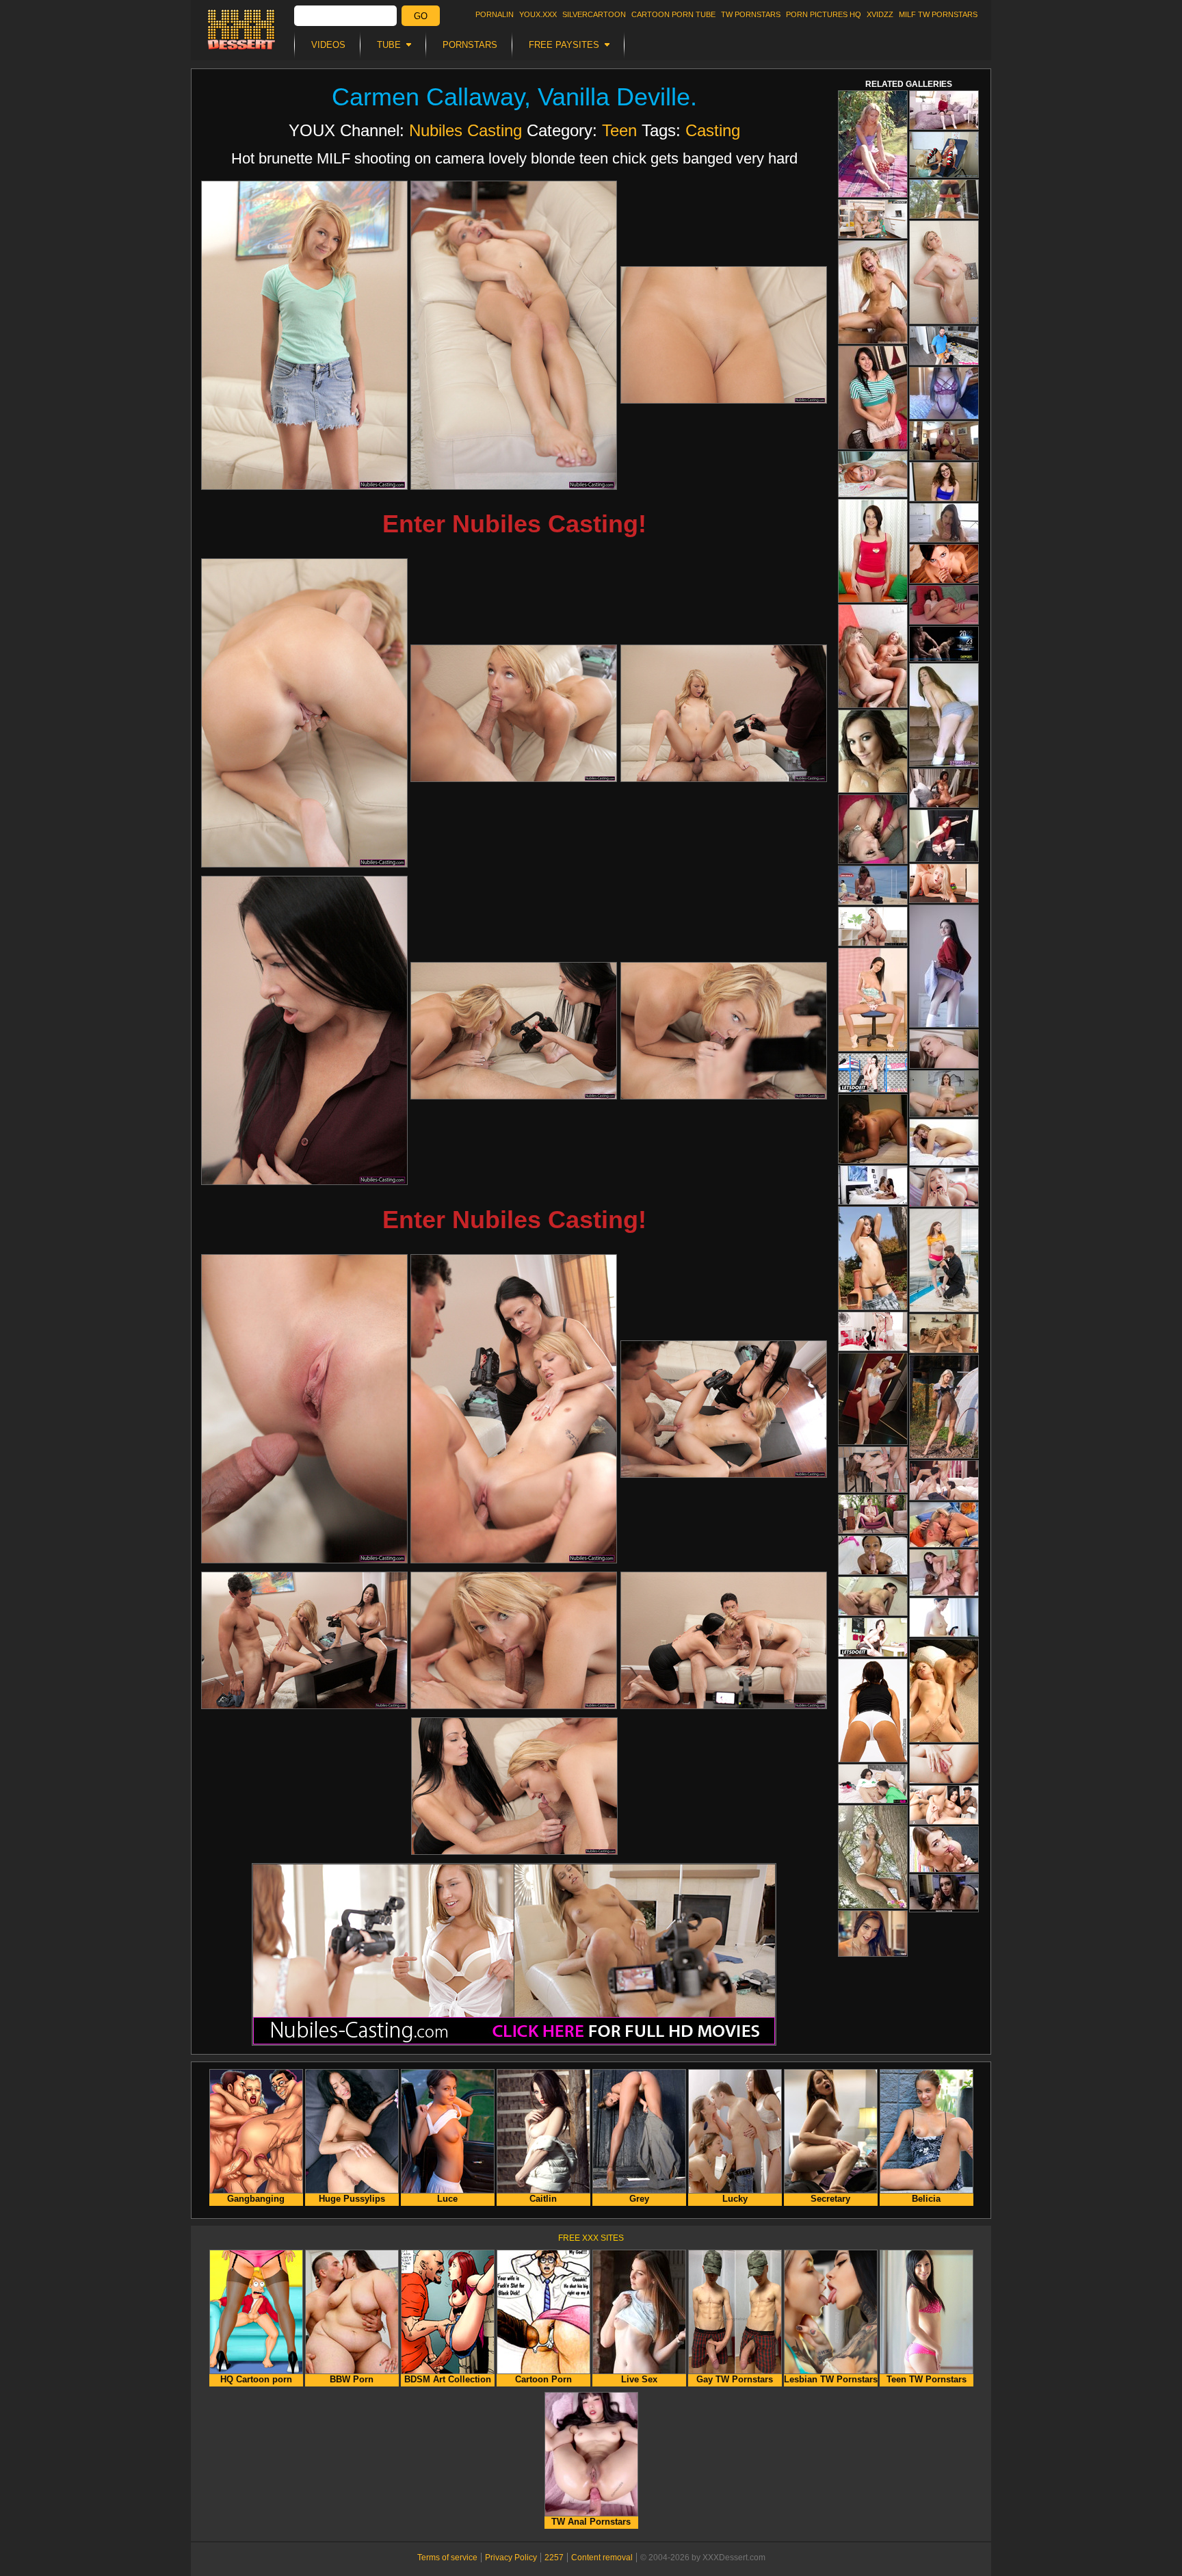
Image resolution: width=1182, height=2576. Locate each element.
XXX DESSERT (241, 29)
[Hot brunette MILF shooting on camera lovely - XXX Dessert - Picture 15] (724, 1640)
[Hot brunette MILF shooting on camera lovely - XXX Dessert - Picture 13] (304, 1640)
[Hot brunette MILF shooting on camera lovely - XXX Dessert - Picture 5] (514, 713)
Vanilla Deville (614, 97)
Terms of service (447, 2558)
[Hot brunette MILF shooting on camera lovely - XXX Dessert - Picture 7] (304, 1030)
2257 (554, 2558)
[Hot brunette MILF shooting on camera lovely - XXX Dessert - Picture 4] (304, 713)
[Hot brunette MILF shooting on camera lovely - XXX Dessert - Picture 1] (304, 335)
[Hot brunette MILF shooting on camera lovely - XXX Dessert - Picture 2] (514, 335)
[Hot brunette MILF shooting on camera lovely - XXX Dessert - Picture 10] (304, 1409)
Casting (713, 130)
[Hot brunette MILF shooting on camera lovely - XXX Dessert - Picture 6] (724, 713)
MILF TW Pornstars (938, 14)
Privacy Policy (511, 2558)
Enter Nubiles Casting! (514, 524)
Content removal (602, 2558)
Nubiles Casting (465, 130)
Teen (619, 130)
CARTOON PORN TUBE (673, 14)
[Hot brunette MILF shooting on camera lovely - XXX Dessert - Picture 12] (724, 1409)
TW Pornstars (751, 14)
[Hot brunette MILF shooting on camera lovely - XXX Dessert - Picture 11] (514, 1409)
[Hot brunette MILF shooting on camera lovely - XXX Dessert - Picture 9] (724, 1031)
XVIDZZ (880, 14)
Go (421, 16)
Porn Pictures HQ (824, 14)
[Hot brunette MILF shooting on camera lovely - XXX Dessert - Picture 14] (514, 1640)
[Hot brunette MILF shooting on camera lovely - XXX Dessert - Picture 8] (514, 1031)
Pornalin (495, 14)
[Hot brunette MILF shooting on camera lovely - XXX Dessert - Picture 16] (514, 1786)
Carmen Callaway (428, 97)
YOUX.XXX (538, 14)
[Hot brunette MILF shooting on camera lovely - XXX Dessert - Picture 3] (724, 335)
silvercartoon (594, 14)
